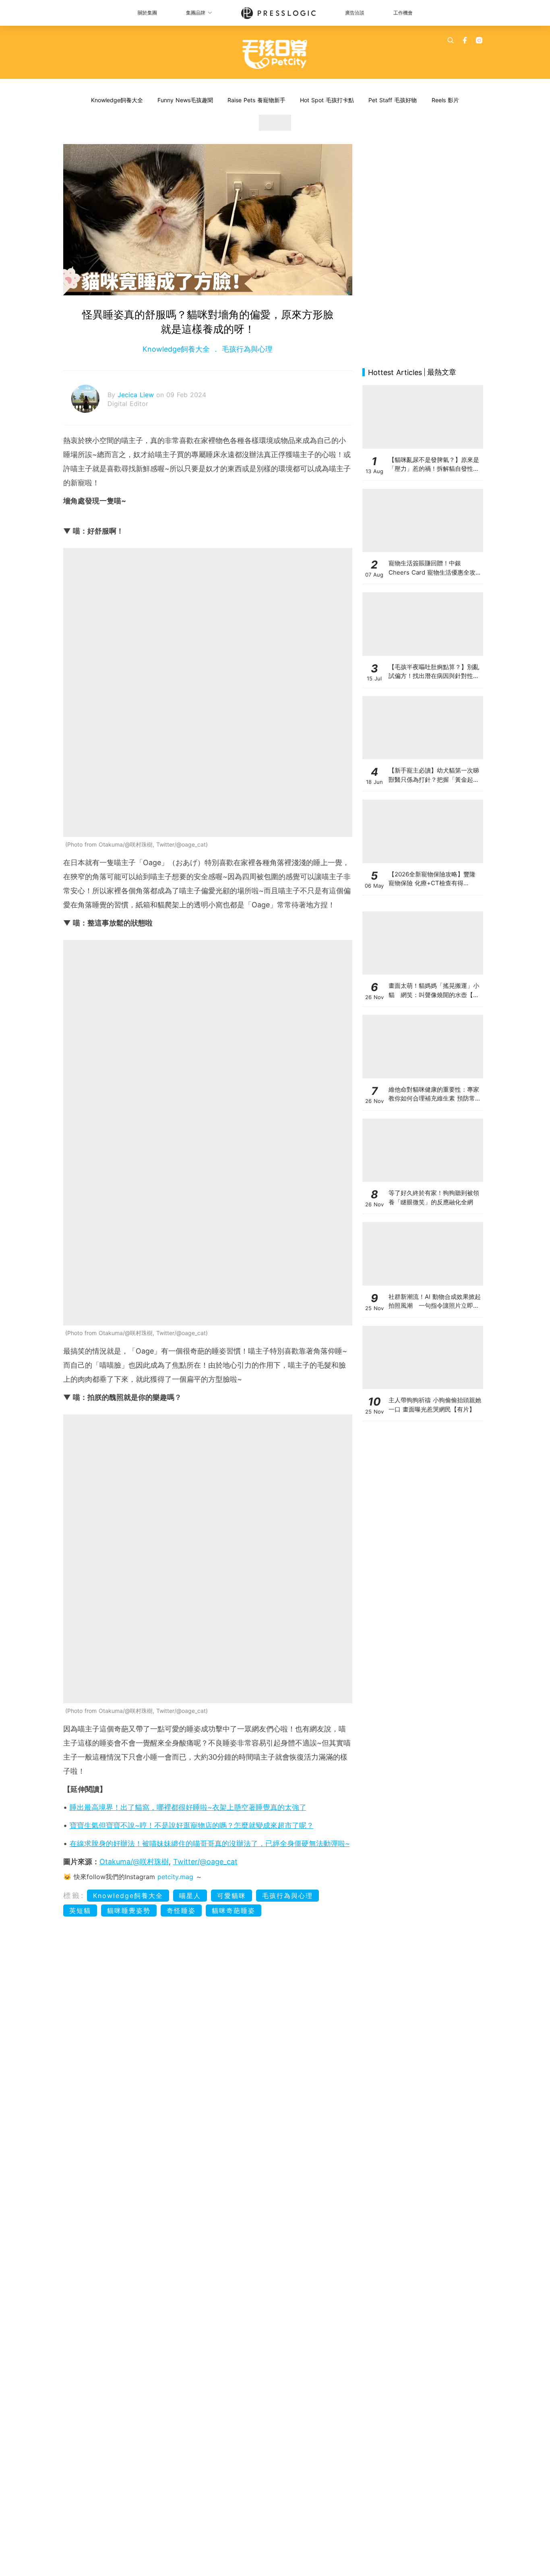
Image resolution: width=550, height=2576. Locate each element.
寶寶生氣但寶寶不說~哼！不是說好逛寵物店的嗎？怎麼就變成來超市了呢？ (192, 1825)
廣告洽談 (355, 13)
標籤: (74, 1895)
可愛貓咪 (232, 1896)
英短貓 (80, 1910)
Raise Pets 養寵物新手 (256, 100)
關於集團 (147, 13)
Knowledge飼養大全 (117, 100)
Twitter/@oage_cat (205, 1862)
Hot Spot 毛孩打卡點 (327, 100)
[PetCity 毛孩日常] (275, 54)
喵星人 (190, 1896)
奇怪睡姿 (181, 1910)
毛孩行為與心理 (246, 349)
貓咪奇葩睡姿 (234, 1910)
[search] (451, 40)
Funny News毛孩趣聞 (185, 100)
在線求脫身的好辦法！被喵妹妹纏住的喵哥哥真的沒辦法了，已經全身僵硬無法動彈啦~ (210, 1843)
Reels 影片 (445, 100)
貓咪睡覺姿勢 (129, 1910)
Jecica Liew (137, 395)
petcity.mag (175, 1877)
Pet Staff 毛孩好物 (393, 100)
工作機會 (403, 13)
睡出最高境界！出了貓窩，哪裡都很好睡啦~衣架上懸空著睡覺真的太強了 (188, 1807)
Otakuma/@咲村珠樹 (134, 1862)
